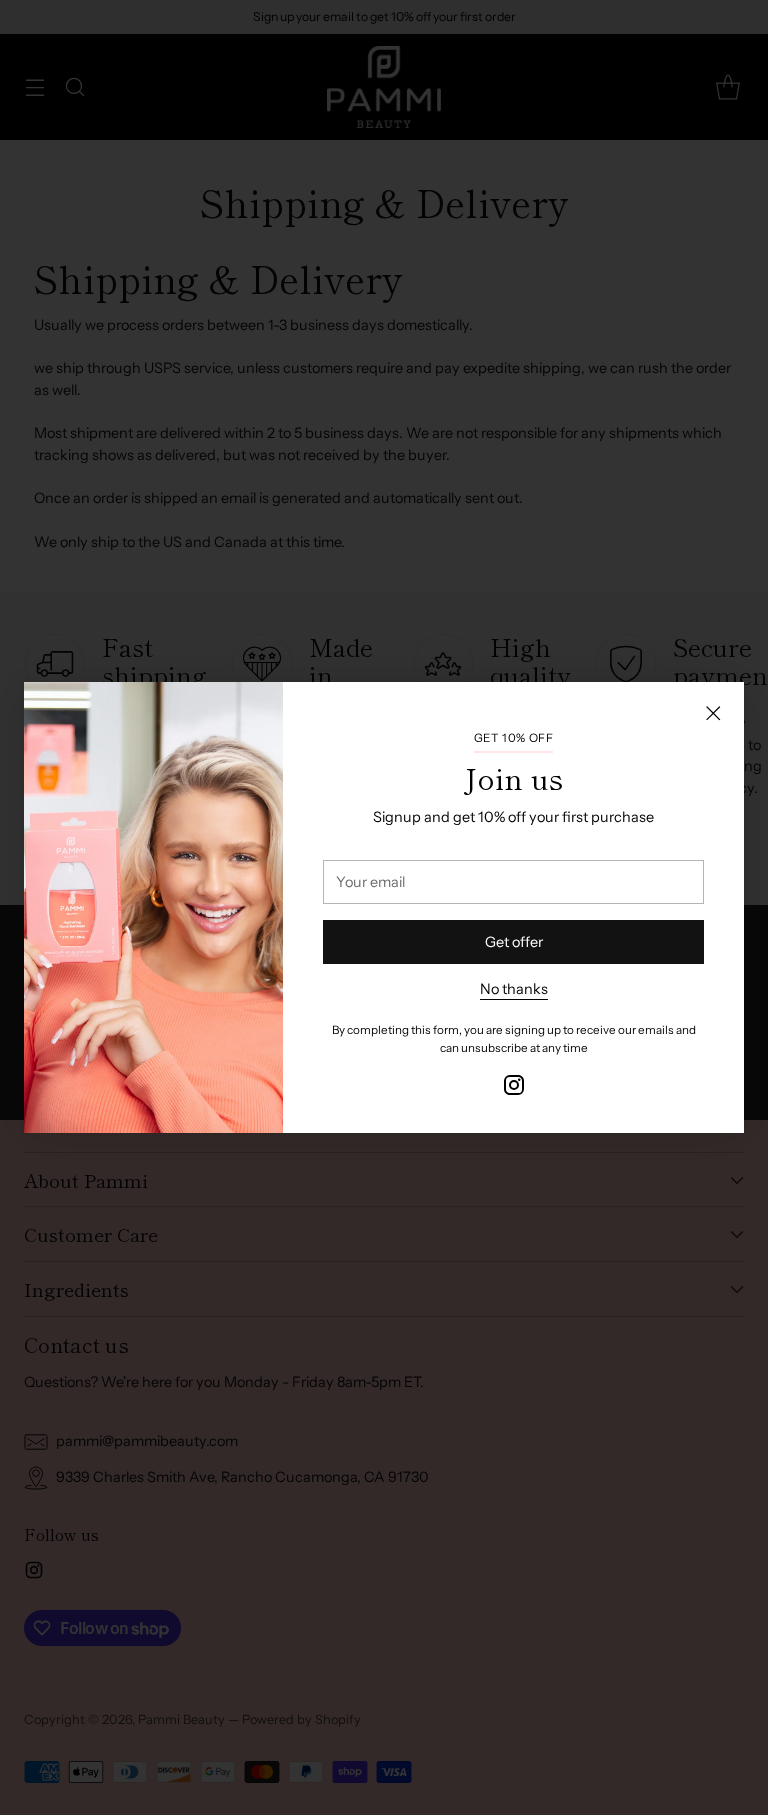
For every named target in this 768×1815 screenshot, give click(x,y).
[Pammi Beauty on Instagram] (514, 1088)
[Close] (713, 713)
